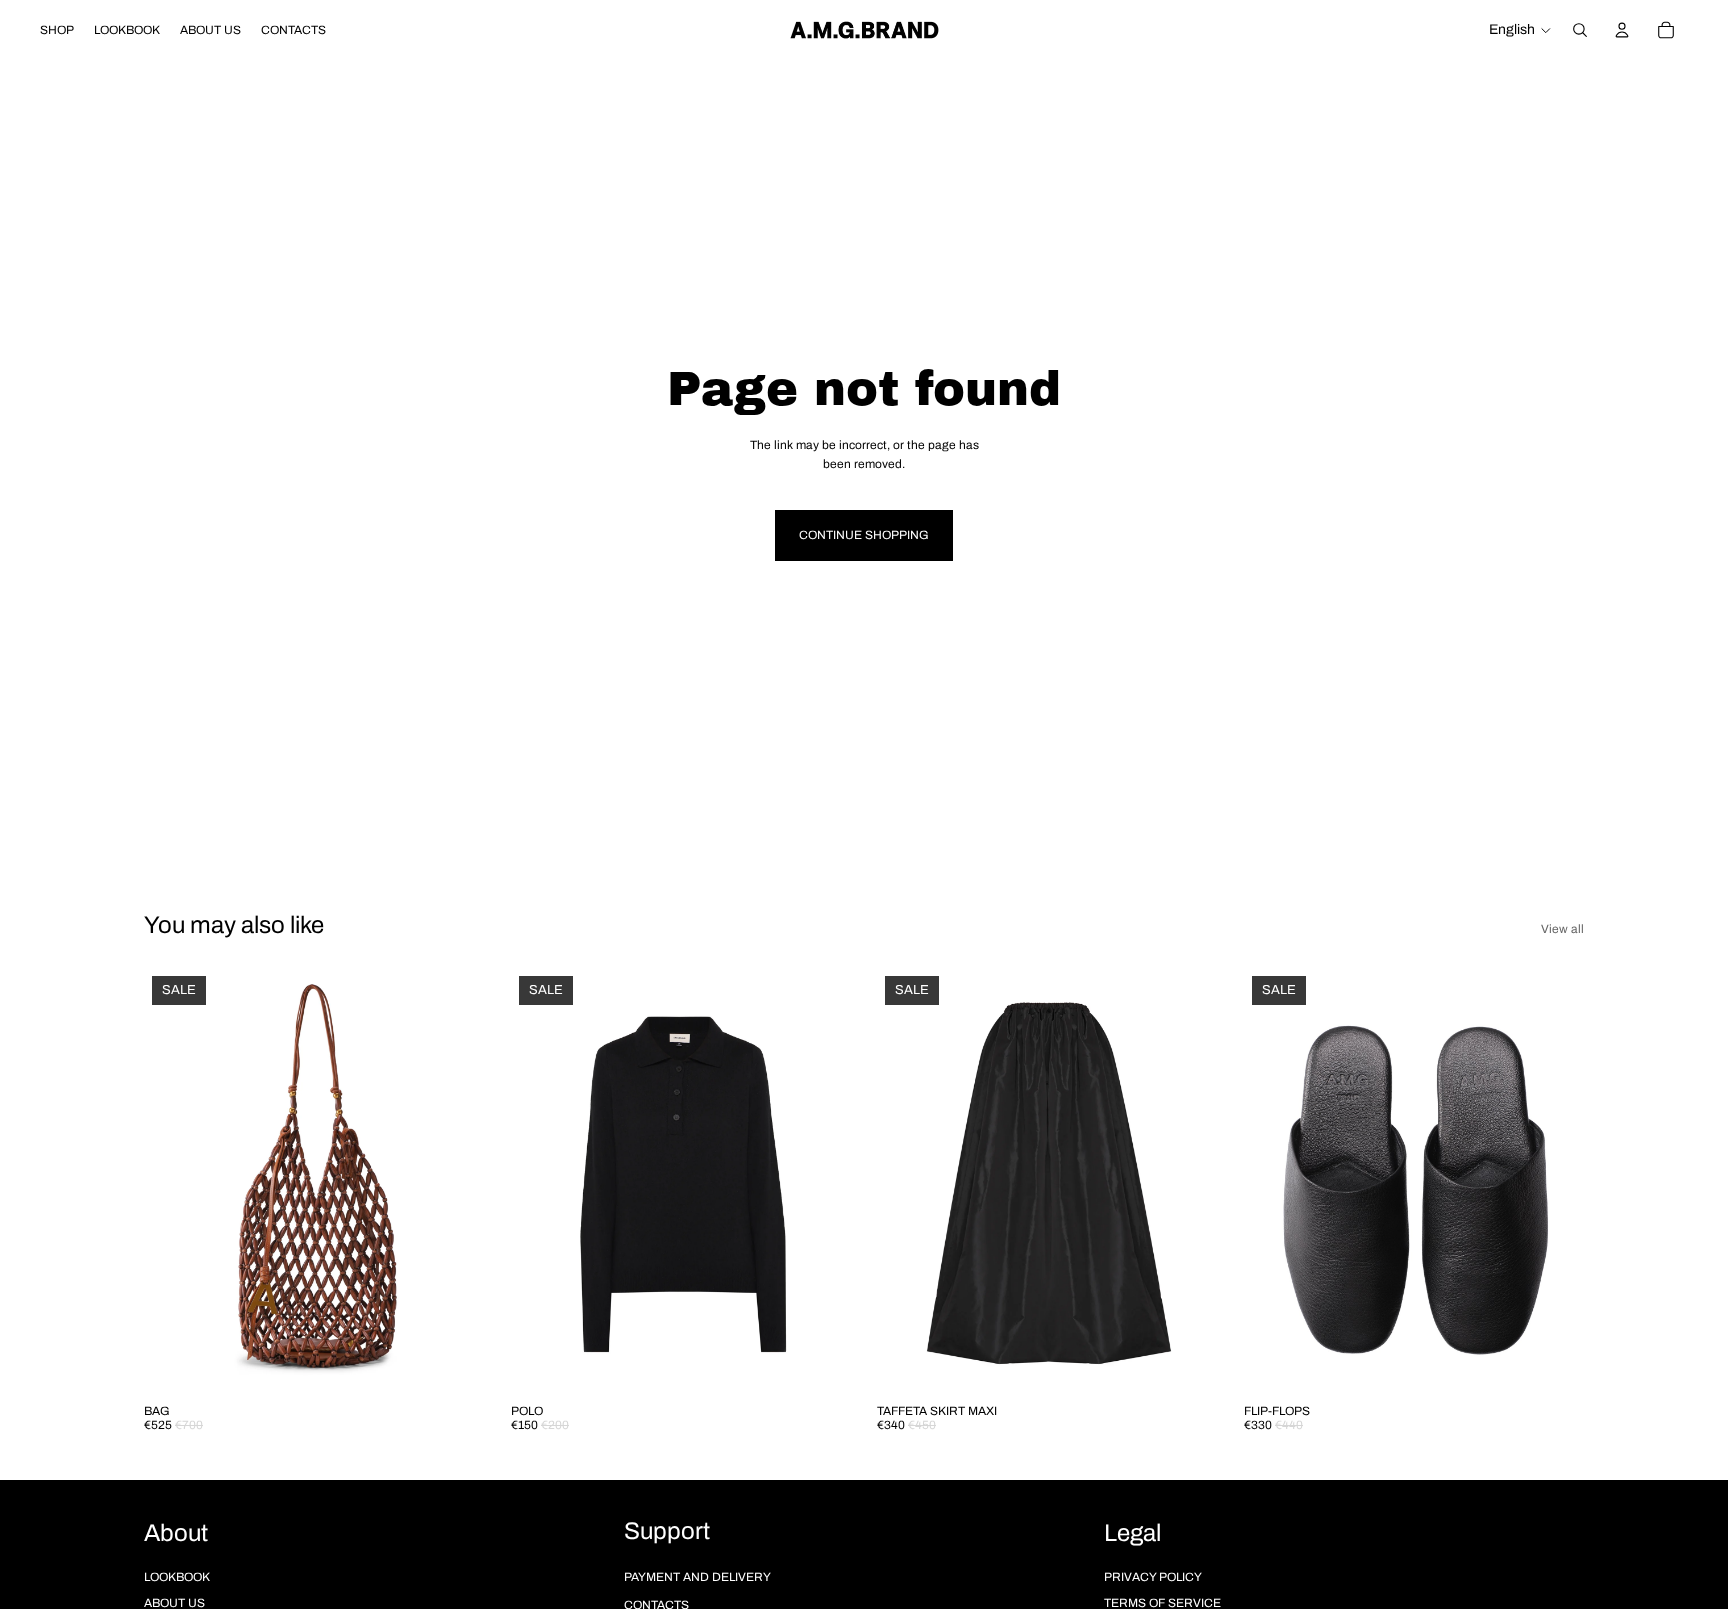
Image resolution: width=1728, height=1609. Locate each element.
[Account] (1622, 30)
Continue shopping (864, 535)
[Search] (1580, 30)
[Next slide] (455, 1180)
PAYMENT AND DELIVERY (697, 1577)
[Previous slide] (174, 1180)
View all (1562, 929)
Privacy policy (1153, 1577)
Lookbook (177, 1577)
